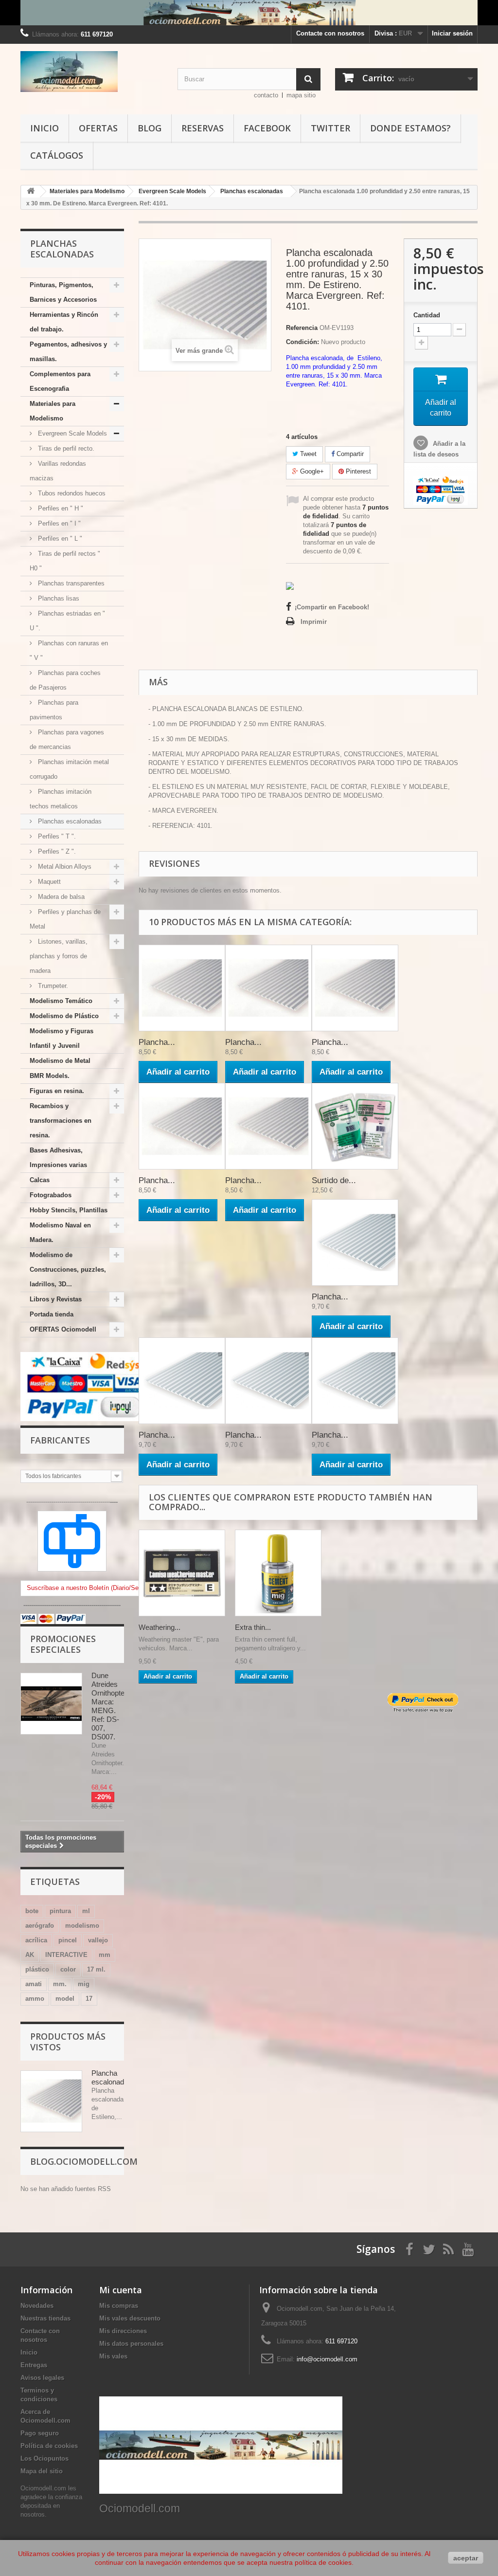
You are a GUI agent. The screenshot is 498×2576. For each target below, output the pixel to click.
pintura (60, 1911)
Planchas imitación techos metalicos (61, 799)
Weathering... (160, 1627)
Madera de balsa (60, 897)
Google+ (311, 471)
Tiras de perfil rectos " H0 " (65, 561)
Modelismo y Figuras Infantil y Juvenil (62, 1038)
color (68, 1969)
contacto (266, 95)
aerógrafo (40, 1926)
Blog (150, 128)
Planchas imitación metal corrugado (69, 769)
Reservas (203, 128)
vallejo (98, 1940)
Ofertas (98, 128)
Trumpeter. (52, 986)
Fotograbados (51, 1195)
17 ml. (96, 1969)
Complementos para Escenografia (60, 381)
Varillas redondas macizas (58, 471)
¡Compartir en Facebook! (332, 607)
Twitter (330, 128)
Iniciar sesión (452, 33)
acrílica (36, 1940)
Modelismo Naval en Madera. (60, 1233)
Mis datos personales (131, 2344)
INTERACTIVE (66, 1955)
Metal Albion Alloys (64, 867)
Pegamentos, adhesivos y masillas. (68, 352)
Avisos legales (42, 2378)
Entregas (34, 2365)
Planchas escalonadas (69, 821)
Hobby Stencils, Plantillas (69, 1210)
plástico (37, 1969)
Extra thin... (253, 1627)
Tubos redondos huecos (71, 493)
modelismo (82, 1926)
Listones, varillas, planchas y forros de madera (59, 956)
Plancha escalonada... (113, 2077)
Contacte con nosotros (330, 33)
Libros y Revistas (56, 1299)
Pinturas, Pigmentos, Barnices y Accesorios (63, 292)
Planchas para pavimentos (54, 710)
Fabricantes (60, 1440)
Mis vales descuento (130, 2318)
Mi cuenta (121, 2290)
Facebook (267, 128)
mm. (60, 1984)
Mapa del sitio (42, 2471)
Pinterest (357, 471)
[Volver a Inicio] (31, 192)
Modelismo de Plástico (64, 1016)
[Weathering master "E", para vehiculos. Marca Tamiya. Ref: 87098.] (182, 1573)
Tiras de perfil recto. (65, 448)
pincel (68, 1940)
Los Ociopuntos (44, 2458)
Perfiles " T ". (56, 836)
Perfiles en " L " (59, 539)
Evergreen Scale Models (71, 433)
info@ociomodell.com (327, 2359)
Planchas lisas (58, 598)
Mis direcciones (123, 2331)
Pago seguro (40, 2433)
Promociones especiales (63, 1644)
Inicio (44, 128)
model (65, 1999)
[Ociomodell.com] (92, 72)
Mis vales (113, 2356)
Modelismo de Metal (60, 1061)
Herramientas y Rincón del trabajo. (64, 322)
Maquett (48, 882)
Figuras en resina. (57, 1091)
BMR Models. (50, 1076)
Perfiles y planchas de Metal (65, 919)
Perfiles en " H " (60, 508)
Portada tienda (52, 1314)
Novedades (37, 2306)
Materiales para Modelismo (53, 411)
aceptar (466, 2558)
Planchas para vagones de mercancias (67, 740)
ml (86, 1911)
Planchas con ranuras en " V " (69, 650)
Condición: (302, 342)
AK (30, 1955)
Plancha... (157, 1042)
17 (89, 1999)
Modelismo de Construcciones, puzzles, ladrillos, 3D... (68, 1270)
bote (32, 1911)
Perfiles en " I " (58, 523)
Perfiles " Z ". (56, 851)
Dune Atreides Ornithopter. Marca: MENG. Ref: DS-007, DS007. (110, 1706)
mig (84, 1984)
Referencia (302, 328)
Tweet (307, 454)
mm (105, 1955)
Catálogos (57, 155)
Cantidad (427, 315)
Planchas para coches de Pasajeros (65, 680)
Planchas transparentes (70, 583)
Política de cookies (49, 2446)
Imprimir (314, 622)
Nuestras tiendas (45, 2318)
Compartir (349, 454)
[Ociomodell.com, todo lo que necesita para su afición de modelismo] (249, 13)
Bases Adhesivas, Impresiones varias (58, 1158)
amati (34, 1984)
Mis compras (119, 2306)
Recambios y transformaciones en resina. (61, 1121)
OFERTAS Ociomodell (63, 1329)
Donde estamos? (410, 128)
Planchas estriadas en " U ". (67, 621)
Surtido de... (334, 1180)
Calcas (40, 1180)
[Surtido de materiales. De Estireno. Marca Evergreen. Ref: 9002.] (355, 1126)
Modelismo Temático (61, 1001)
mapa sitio (301, 95)
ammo (35, 1999)
